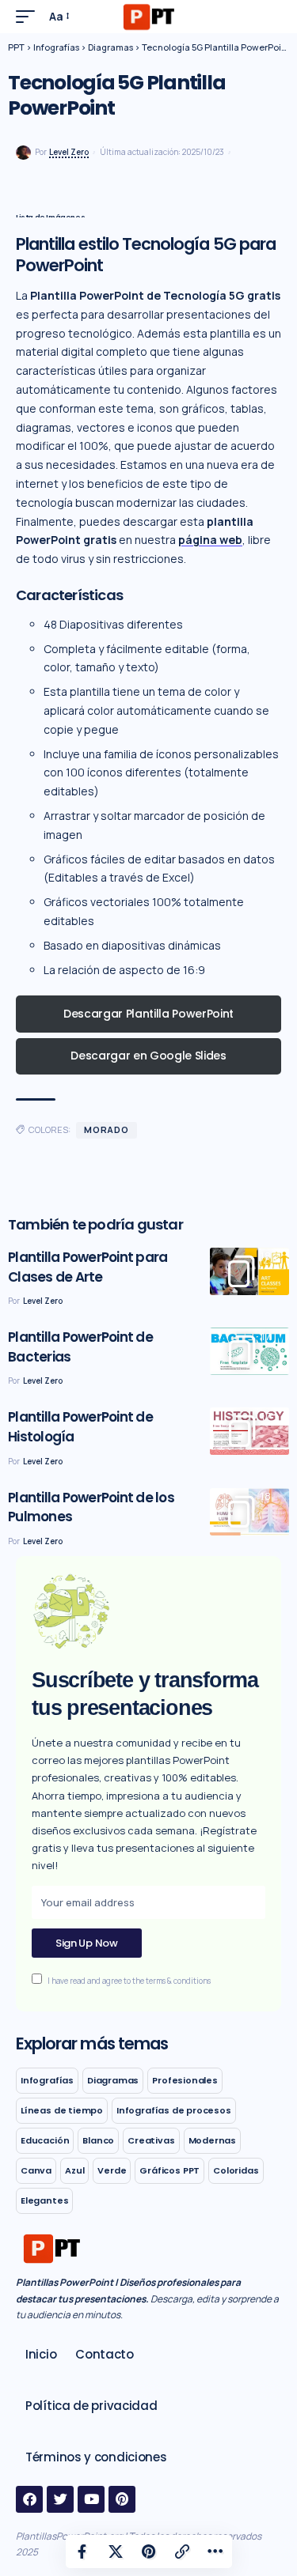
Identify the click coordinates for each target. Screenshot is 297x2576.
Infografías (47, 2080)
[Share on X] (116, 2551)
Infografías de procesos (174, 2110)
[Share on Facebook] (82, 2551)
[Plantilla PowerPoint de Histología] (249, 1431)
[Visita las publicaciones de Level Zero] (23, 153)
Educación (45, 2140)
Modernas (213, 2140)
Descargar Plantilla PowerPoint (148, 1014)
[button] (29, 17)
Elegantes (44, 2200)
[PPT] (148, 17)
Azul (74, 2170)
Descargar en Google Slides (148, 1056)
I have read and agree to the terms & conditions (129, 1981)
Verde (112, 2170)
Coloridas (236, 2170)
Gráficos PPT (169, 2170)
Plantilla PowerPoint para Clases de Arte (88, 1267)
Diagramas (113, 2080)
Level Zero (69, 152)
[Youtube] (91, 2499)
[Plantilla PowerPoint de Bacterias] (249, 1351)
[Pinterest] (122, 2499)
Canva (36, 2170)
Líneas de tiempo (62, 2110)
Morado (107, 1129)
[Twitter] (60, 2499)
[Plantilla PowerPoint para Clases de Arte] (249, 1271)
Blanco (98, 2140)
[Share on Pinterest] (149, 2551)
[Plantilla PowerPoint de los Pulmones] (249, 1512)
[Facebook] (29, 2499)
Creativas (151, 2140)
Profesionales (185, 2080)
